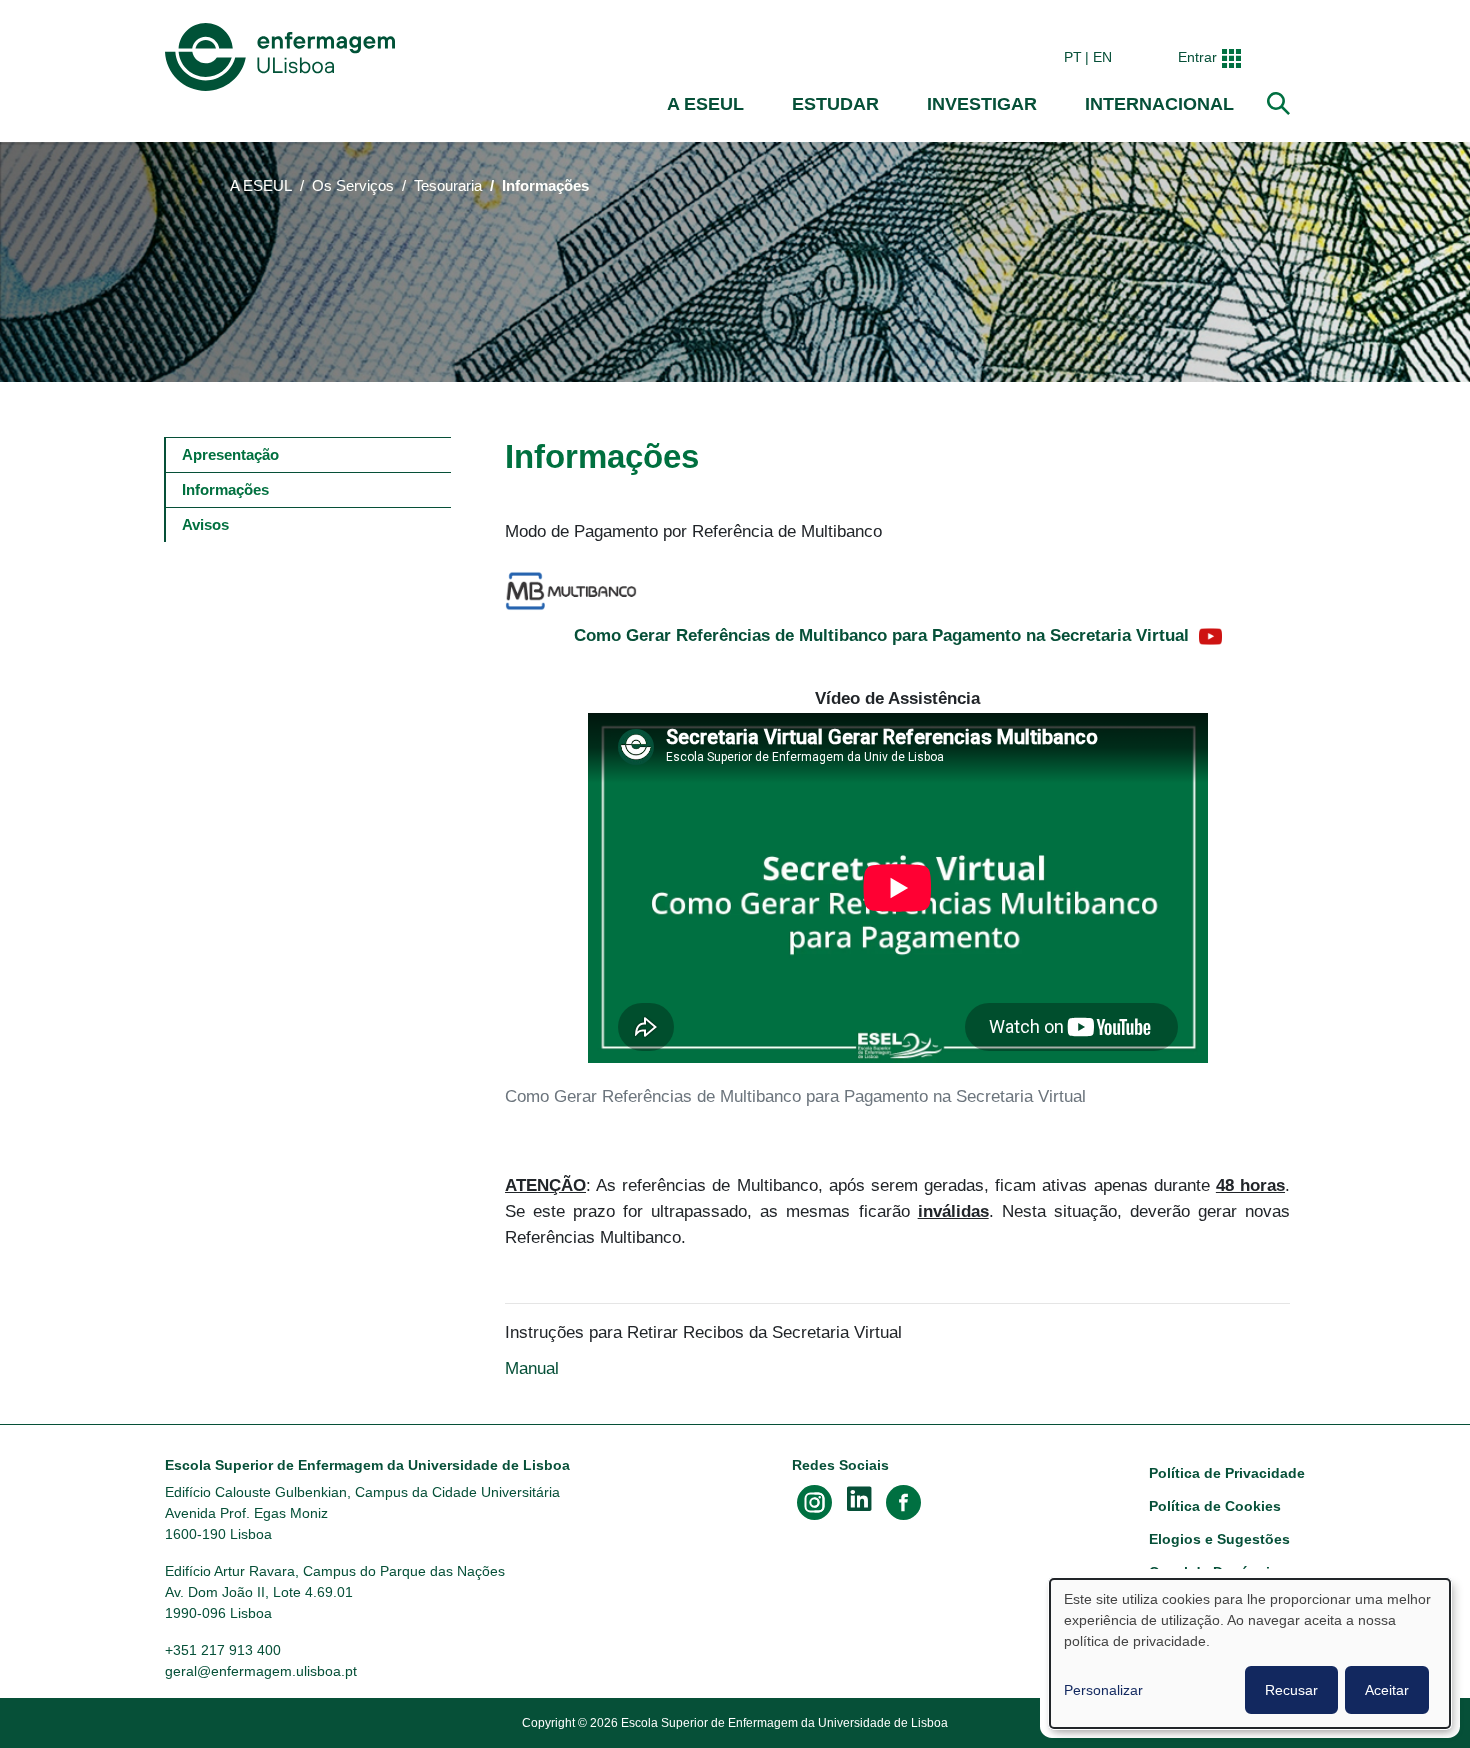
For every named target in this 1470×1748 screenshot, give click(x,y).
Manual (534, 1368)
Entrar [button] (1197, 57)
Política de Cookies (1215, 1506)
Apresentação (230, 454)
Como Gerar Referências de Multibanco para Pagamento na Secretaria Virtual (881, 635)
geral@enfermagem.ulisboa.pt (261, 1671)
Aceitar (1387, 1690)
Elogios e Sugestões (1219, 1539)
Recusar (1291, 1690)
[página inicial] (284, 57)
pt (1073, 57)
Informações (225, 489)
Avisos (205, 524)
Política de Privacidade (1227, 1473)
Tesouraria (448, 186)
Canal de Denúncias (1217, 1572)
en (1102, 57)
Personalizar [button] (1103, 1690)
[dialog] (1250, 1653)
